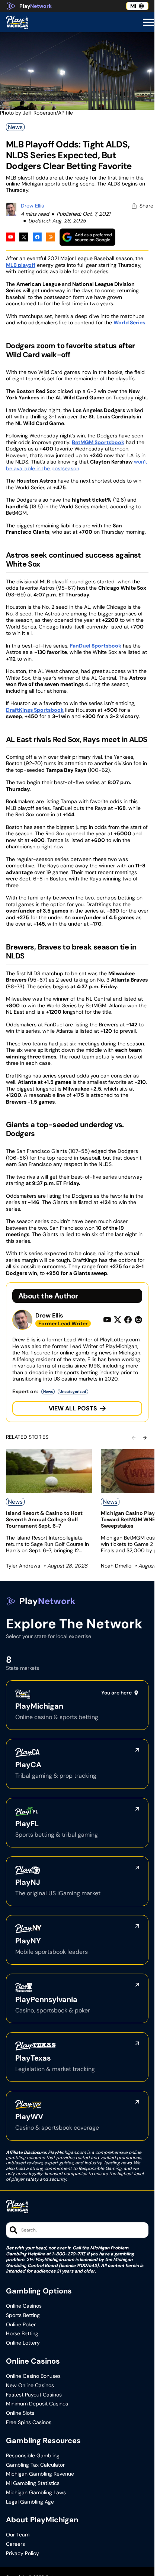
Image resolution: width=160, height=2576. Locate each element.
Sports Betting (23, 2315)
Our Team (18, 2535)
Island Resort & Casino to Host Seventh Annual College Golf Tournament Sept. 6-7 (44, 1519)
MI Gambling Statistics (33, 2483)
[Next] (145, 1438)
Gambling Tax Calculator (35, 2465)
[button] (148, 22)
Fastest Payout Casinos (34, 2395)
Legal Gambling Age (30, 2502)
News (15, 127)
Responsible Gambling (33, 2456)
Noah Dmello (116, 1566)
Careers (15, 2544)
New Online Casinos (30, 2385)
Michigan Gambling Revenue (40, 2474)
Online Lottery (23, 2343)
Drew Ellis (32, 206)
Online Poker (21, 2325)
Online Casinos (24, 2306)
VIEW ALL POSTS (73, 1408)
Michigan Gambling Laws (36, 2493)
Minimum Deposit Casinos (37, 2404)
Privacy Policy (23, 2553)
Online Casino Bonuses (33, 2376)
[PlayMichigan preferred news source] (87, 237)
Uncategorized (73, 1392)
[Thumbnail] (49, 1471)
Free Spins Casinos (29, 2422)
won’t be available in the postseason (76, 465)
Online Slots (20, 2413)
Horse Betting (22, 2334)
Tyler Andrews (23, 1566)
